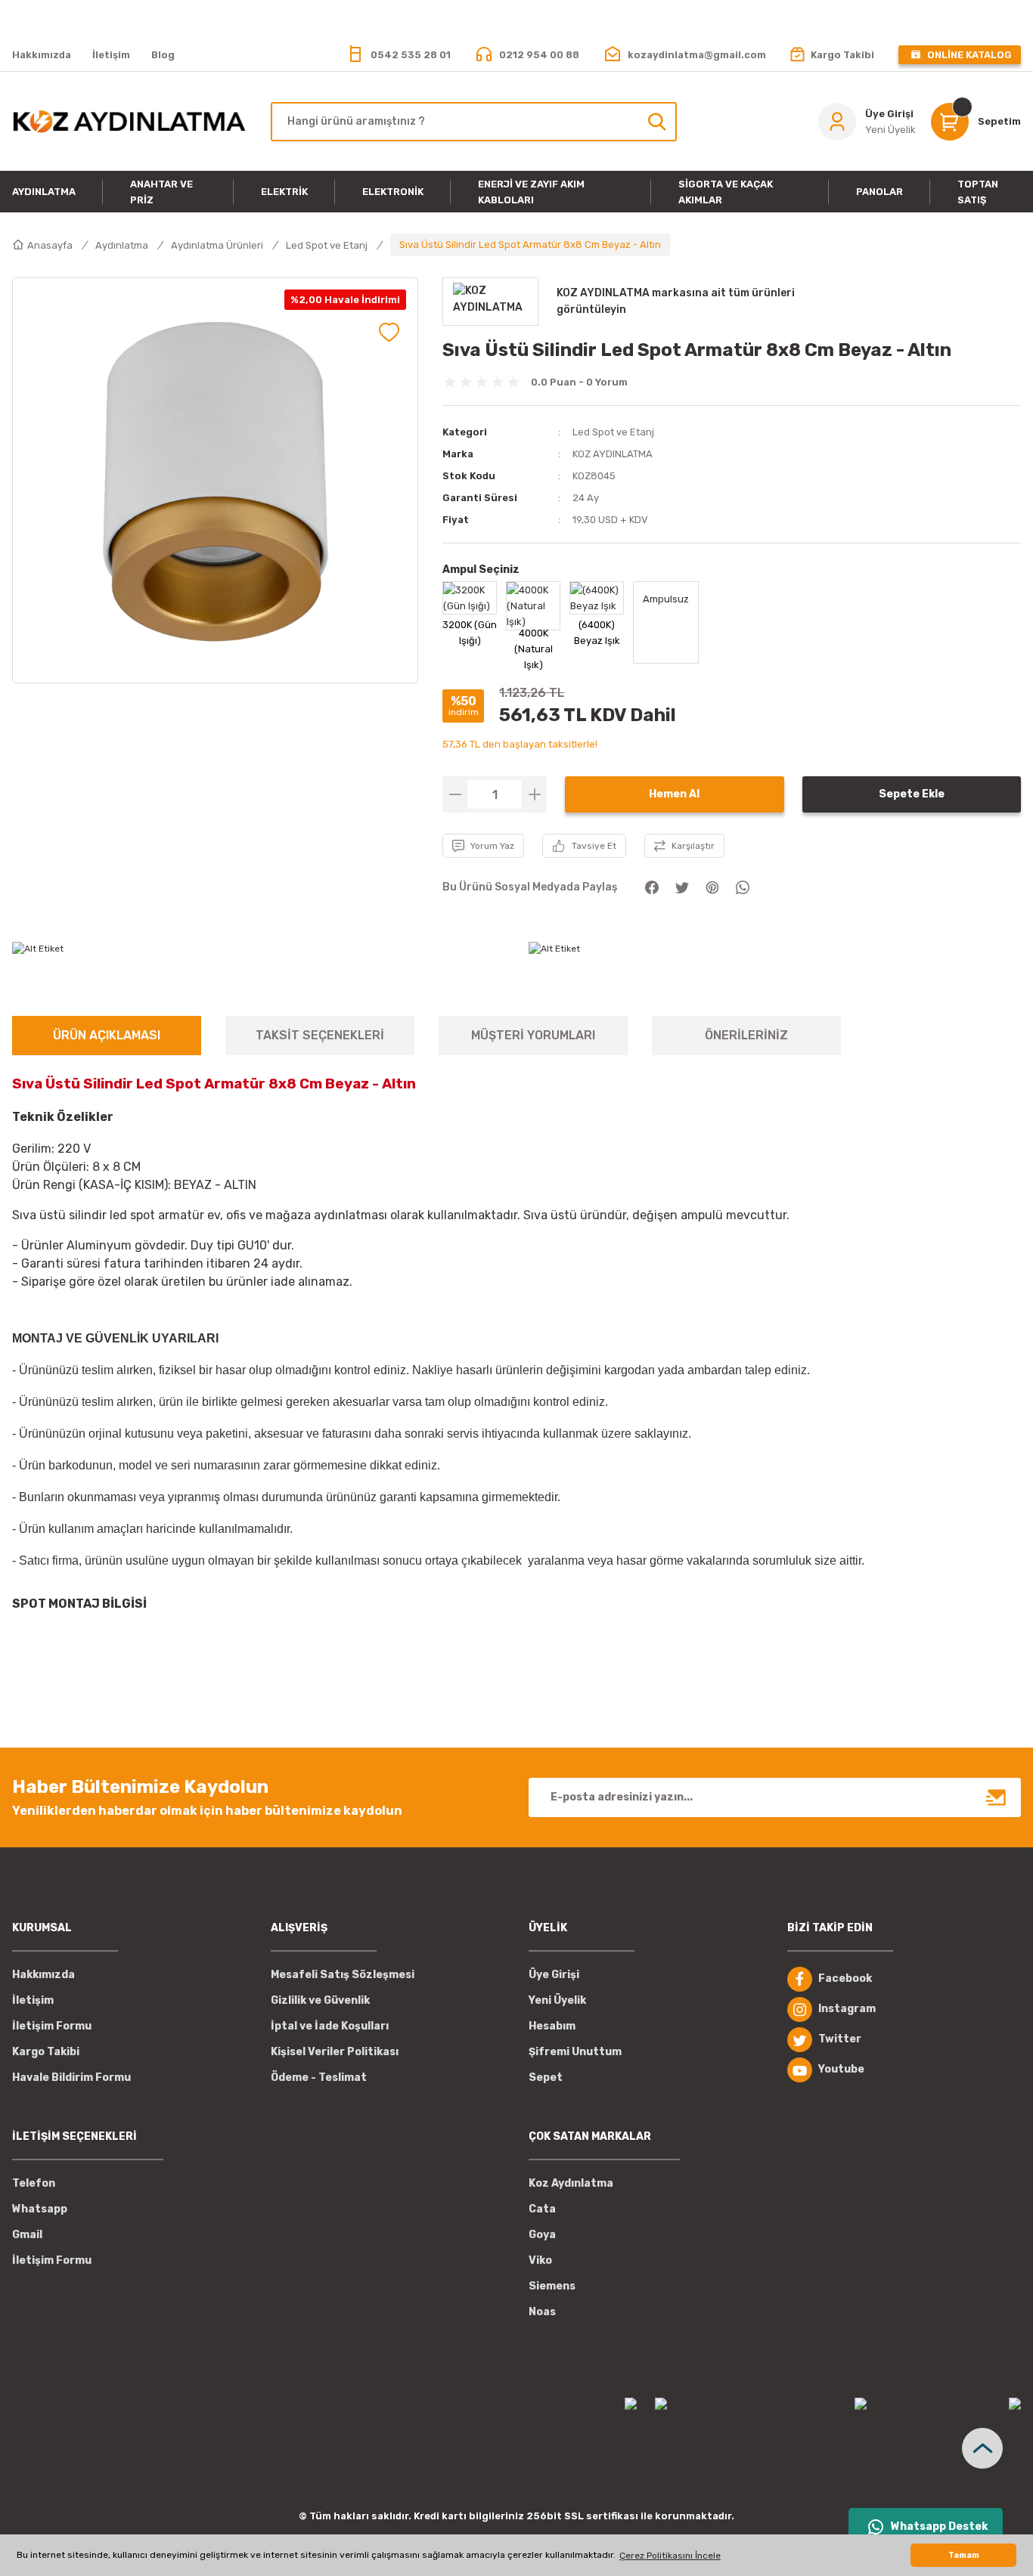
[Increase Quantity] (534, 794)
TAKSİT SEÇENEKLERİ (320, 1035)
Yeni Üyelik (557, 2000)
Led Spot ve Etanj (613, 432)
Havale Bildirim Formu (71, 2078)
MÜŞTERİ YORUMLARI (533, 1035)
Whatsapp (40, 2209)
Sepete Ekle (912, 794)
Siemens (552, 2286)
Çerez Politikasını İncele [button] (670, 2556)
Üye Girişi (554, 1975)
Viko (540, 2260)
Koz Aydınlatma (571, 2183)
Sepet (546, 2078)
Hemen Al (674, 794)
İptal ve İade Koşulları (330, 2026)
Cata (542, 2209)
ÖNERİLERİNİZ (746, 1035)
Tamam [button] (964, 2555)
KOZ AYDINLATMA (613, 454)
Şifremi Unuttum (575, 2052)
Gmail (27, 2235)
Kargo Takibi (46, 2052)
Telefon (34, 2183)
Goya (542, 2235)
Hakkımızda (43, 1975)
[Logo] (129, 122)
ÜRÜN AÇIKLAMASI (107, 1035)
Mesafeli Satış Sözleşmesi (343, 1975)
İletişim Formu (52, 2026)
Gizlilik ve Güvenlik (320, 2000)
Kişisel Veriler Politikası (335, 2052)
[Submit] (997, 1797)
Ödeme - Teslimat (319, 2078)
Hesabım (552, 2026)
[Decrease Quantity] (455, 794)
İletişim (33, 2000)
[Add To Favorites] (389, 332)
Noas (542, 2312)
